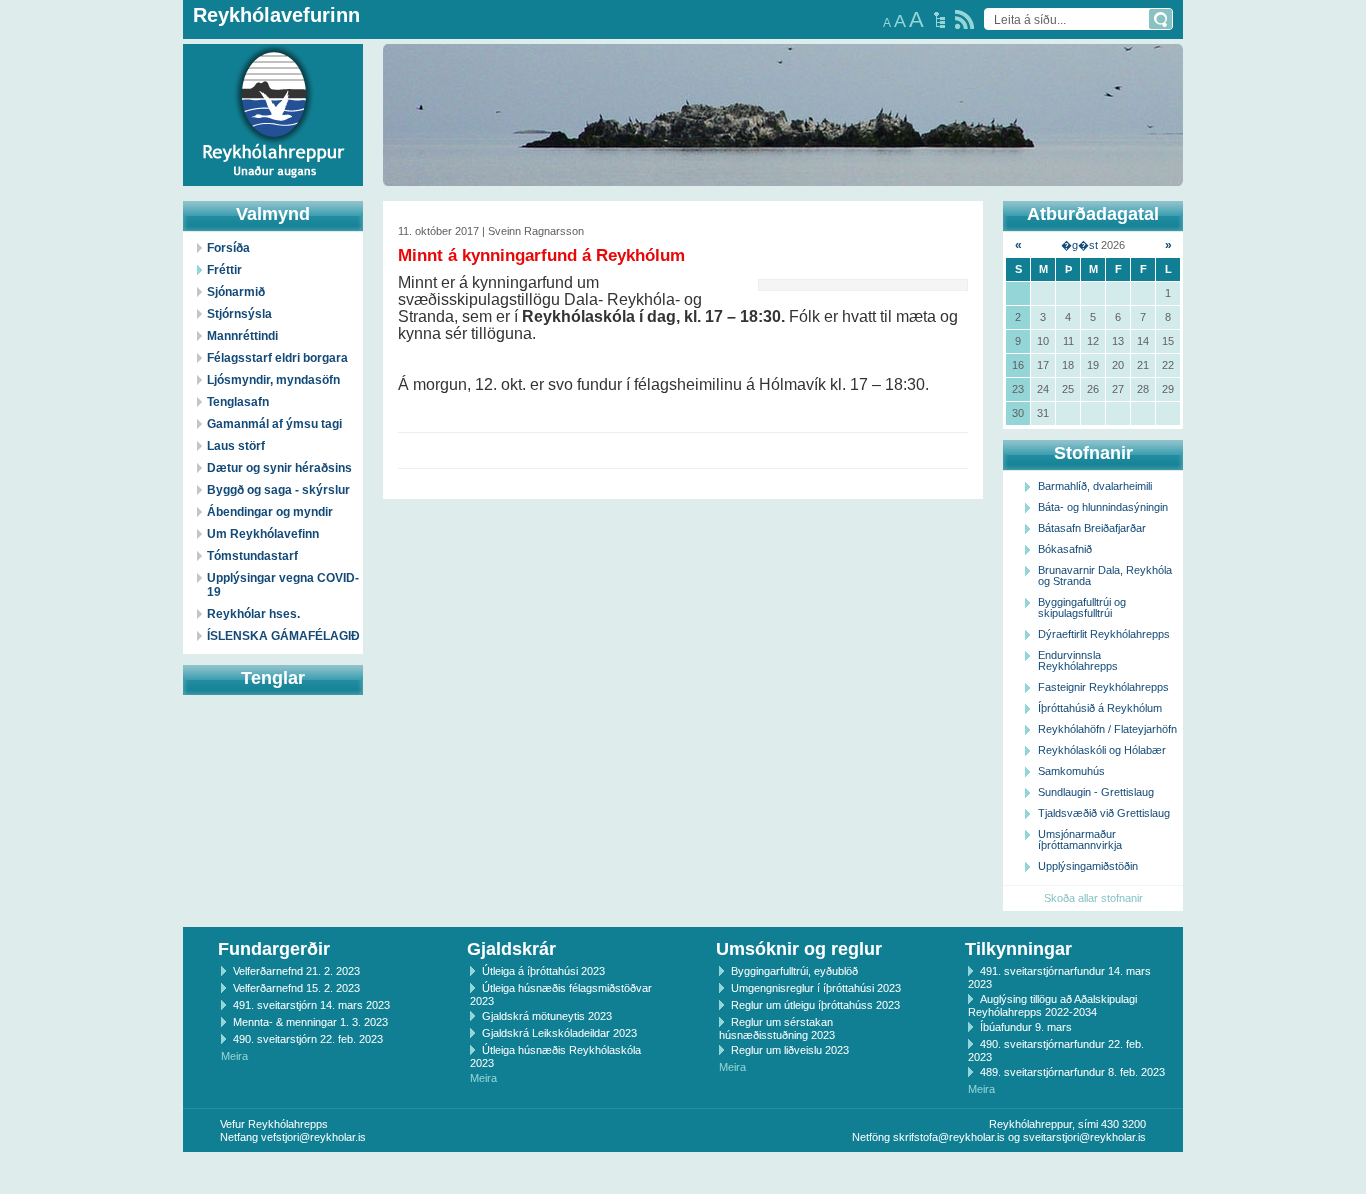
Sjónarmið (236, 292)
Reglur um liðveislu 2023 (790, 1050)
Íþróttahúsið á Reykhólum (1100, 708)
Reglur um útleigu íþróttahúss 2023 (815, 1005)
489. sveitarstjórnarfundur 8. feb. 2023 (1072, 1072)
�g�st (1079, 245)
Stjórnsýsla (239, 314)
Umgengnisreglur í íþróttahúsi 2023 (816, 988)
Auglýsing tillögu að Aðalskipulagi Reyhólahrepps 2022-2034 (1052, 1005)
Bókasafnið (1065, 549)
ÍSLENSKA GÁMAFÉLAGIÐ (283, 636)
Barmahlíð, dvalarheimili (1095, 486)
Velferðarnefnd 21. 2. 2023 (296, 971)
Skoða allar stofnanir (1093, 898)
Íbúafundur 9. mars (1026, 1027)
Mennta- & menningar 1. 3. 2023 (310, 1022)
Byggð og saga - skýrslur (278, 490)
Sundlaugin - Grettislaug (1096, 792)
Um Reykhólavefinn (263, 534)
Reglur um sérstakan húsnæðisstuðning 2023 (777, 1028)
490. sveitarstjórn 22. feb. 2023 (308, 1039)
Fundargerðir (274, 949)
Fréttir (224, 270)
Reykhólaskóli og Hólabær (1102, 750)
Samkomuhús (1071, 771)
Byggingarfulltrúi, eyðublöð (794, 971)
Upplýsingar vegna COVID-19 (283, 585)
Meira (234, 1056)
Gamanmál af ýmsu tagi (274, 424)
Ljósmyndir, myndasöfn (273, 380)
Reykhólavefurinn (276, 15)
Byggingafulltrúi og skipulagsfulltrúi (1082, 607)
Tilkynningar (1018, 949)
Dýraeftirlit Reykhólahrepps (1104, 634)
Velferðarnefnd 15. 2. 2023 (296, 988)
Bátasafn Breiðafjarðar (1092, 528)
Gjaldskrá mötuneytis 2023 (547, 1016)
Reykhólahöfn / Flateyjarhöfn (1107, 729)
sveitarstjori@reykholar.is (1084, 1137)
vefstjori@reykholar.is (313, 1137)
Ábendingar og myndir (270, 512)
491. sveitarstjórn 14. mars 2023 (311, 1005)
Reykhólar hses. (253, 614)
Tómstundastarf (252, 556)
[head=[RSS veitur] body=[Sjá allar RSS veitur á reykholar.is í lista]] (964, 19)
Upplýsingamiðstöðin (1088, 866)
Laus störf (236, 446)
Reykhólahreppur (89, 99)
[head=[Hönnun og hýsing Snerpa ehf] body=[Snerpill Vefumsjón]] (683, 1173)
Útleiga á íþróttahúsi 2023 (543, 971)
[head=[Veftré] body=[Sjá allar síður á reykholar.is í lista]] (939, 20)
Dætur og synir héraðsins (279, 468)
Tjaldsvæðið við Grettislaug (1104, 813)
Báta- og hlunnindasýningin (1103, 507)
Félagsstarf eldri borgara (277, 358)
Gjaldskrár (511, 949)
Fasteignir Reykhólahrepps (1103, 687)
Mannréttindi (242, 336)
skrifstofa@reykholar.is (949, 1137)
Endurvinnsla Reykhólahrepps (1078, 660)
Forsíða (228, 248)
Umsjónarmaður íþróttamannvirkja (1080, 839)
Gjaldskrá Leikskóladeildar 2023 (559, 1033)
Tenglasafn (238, 402)
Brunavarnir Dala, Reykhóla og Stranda (1105, 575)
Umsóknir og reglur (799, 949)
